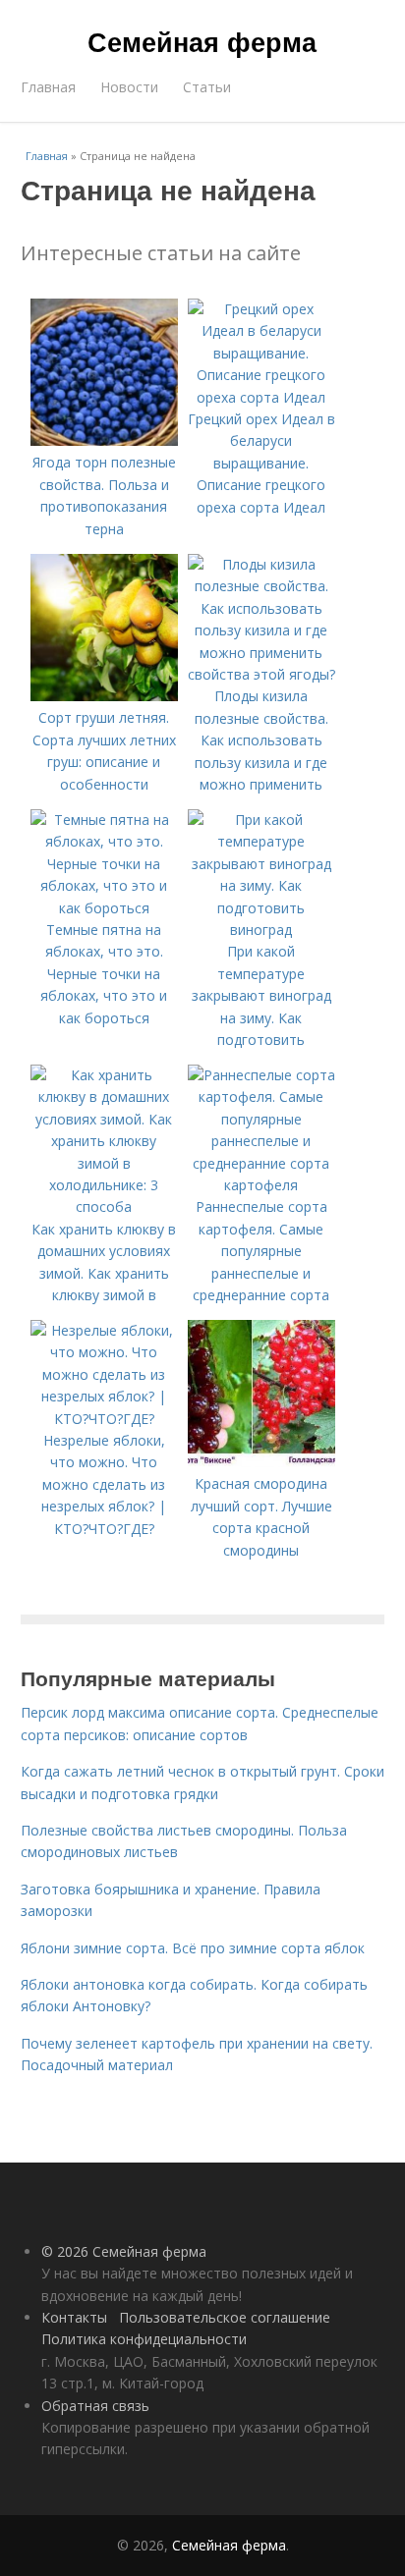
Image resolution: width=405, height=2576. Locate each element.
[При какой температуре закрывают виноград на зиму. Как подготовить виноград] (261, 930)
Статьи (207, 87)
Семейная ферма (202, 41)
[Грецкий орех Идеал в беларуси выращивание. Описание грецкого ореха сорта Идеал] (261, 397)
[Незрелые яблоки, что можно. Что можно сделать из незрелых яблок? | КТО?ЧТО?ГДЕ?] (104, 1419)
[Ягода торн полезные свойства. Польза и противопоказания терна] (104, 440)
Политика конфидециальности (144, 2339)
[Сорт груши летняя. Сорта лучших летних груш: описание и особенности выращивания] (104, 696)
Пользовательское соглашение (225, 2317)
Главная (48, 87)
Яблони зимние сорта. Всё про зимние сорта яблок (193, 1948)
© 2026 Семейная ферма (124, 2251)
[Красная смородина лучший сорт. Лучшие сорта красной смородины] (261, 1462)
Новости (129, 87)
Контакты (74, 2317)
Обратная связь (95, 2406)
